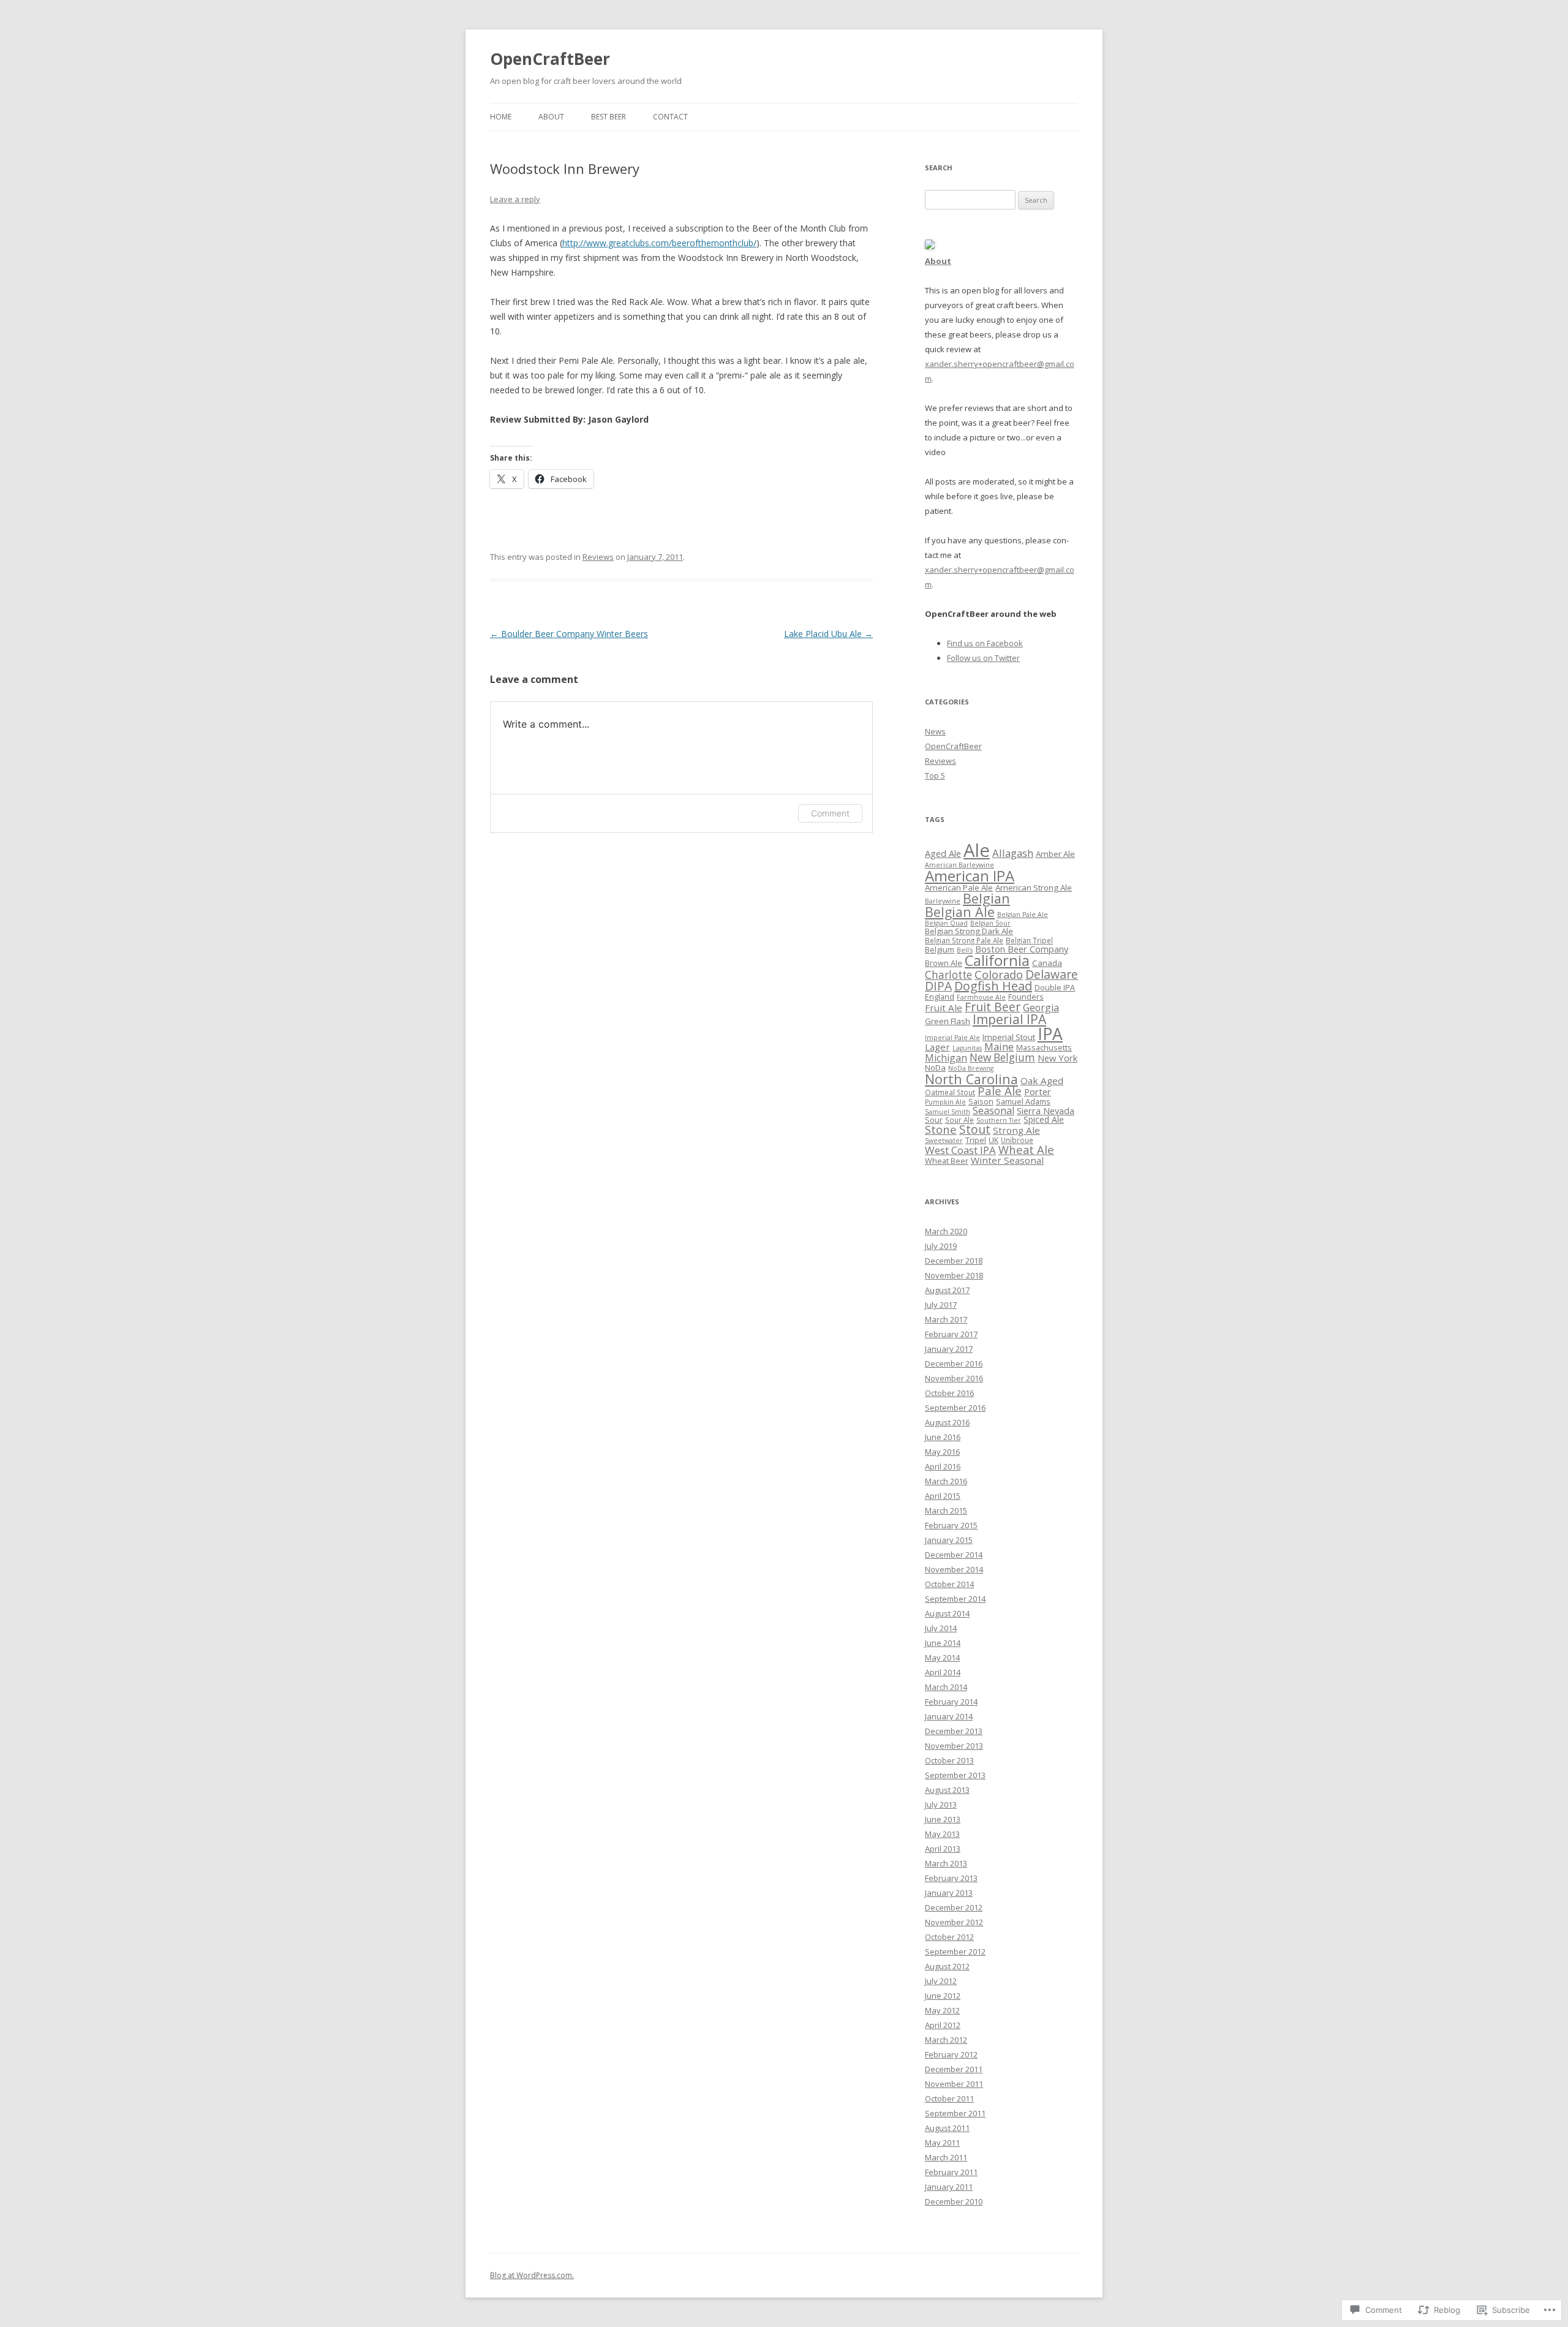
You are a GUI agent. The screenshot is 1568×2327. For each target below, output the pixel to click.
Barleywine (943, 901)
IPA (1050, 1034)
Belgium (940, 949)
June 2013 (943, 1819)
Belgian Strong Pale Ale (964, 940)
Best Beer (609, 117)
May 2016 (942, 1452)
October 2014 (949, 1584)
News (935, 731)
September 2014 (955, 1599)
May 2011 (942, 2143)
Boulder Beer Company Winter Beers (569, 634)
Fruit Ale (944, 1008)
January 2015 (949, 1540)
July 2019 (941, 1246)
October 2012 (949, 1937)
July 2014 (941, 1628)
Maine (999, 1047)
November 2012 (954, 1922)
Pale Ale (1000, 1091)
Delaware (1052, 974)
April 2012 (943, 2025)
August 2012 (947, 1966)
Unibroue (1017, 1140)
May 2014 (942, 1658)
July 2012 (941, 1981)
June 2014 (943, 1643)
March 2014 (946, 1687)
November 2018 (954, 1275)
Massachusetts (1044, 1047)
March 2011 (946, 2157)
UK (993, 1140)
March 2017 (946, 1319)
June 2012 (943, 1996)
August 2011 (947, 2128)
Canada (1047, 963)
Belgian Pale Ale (1023, 915)
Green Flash (948, 1021)
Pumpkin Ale (945, 1102)
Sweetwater (944, 1141)
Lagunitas (967, 1048)
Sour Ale (959, 1120)
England (940, 997)
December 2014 (954, 1555)
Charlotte (948, 975)
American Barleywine (959, 865)
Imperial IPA (1009, 1019)
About (551, 117)
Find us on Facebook (985, 643)
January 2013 (949, 1893)
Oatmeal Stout (950, 1092)
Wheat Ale (1026, 1149)
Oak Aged (1042, 1081)
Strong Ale (1016, 1130)
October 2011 (949, 2099)
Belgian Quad (946, 923)
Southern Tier (999, 1120)
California (997, 960)
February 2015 (951, 1525)
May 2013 (942, 1834)
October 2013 (949, 1760)
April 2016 (943, 1466)
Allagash (1013, 853)
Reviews (598, 557)
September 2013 (955, 1775)
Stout (975, 1130)
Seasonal (993, 1111)
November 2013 (954, 1746)
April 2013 (943, 1849)
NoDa (935, 1068)
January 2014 (949, 1716)
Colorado (999, 974)
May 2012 (942, 2010)
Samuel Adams (1023, 1101)
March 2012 (946, 2040)
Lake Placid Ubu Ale (828, 634)
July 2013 (941, 1805)
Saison (981, 1101)
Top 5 (935, 775)
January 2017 (949, 1349)
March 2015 (946, 1510)
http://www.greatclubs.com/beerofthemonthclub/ (659, 243)
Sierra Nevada (1046, 1111)
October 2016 (949, 1393)
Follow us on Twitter (983, 658)
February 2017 (951, 1334)
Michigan (946, 1058)
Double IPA (1055, 987)
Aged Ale (943, 853)
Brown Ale (944, 963)
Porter (1038, 1092)
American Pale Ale (959, 888)
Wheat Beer (947, 1161)
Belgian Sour (990, 923)
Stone (941, 1129)
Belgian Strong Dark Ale (969, 931)
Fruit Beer (993, 1007)
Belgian (986, 898)
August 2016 (947, 1422)
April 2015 (943, 1496)
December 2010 (954, 2201)
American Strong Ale (1034, 888)
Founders (1026, 997)
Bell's (965, 950)
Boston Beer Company (1022, 949)
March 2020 (946, 1231)
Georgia (1041, 1008)
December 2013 (954, 1731)
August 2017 (947, 1290)
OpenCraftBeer (550, 59)
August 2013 (947, 1790)
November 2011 (954, 2084)
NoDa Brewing (971, 1068)
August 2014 (947, 1613)
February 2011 (951, 2172)
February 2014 (951, 1702)
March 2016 (946, 1481)
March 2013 (946, 1863)
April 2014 (943, 1672)
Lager (937, 1047)
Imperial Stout (1009, 1037)
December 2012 (954, 1907)
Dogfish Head (993, 986)
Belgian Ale (960, 912)
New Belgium (1002, 1058)
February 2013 (951, 1878)
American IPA (970, 876)
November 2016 (954, 1378)
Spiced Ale (1044, 1119)
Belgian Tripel (1029, 940)
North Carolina (971, 1079)
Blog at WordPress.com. (532, 2275)
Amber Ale (1055, 854)
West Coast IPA (960, 1150)
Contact (670, 117)
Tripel (976, 1140)
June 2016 (943, 1437)
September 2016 (955, 1408)
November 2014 (954, 1569)
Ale (977, 850)
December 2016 (954, 1363)
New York (1057, 1058)
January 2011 (949, 2187)
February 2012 (951, 2054)
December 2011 (954, 2069)
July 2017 (941, 1305)
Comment (830, 813)
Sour (934, 1120)
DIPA (938, 986)
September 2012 (955, 1952)
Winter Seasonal (1007, 1160)
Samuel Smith (948, 1112)
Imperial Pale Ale (952, 1038)
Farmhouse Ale (981, 997)
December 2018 (954, 1261)
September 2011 (955, 2113)
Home (501, 117)
